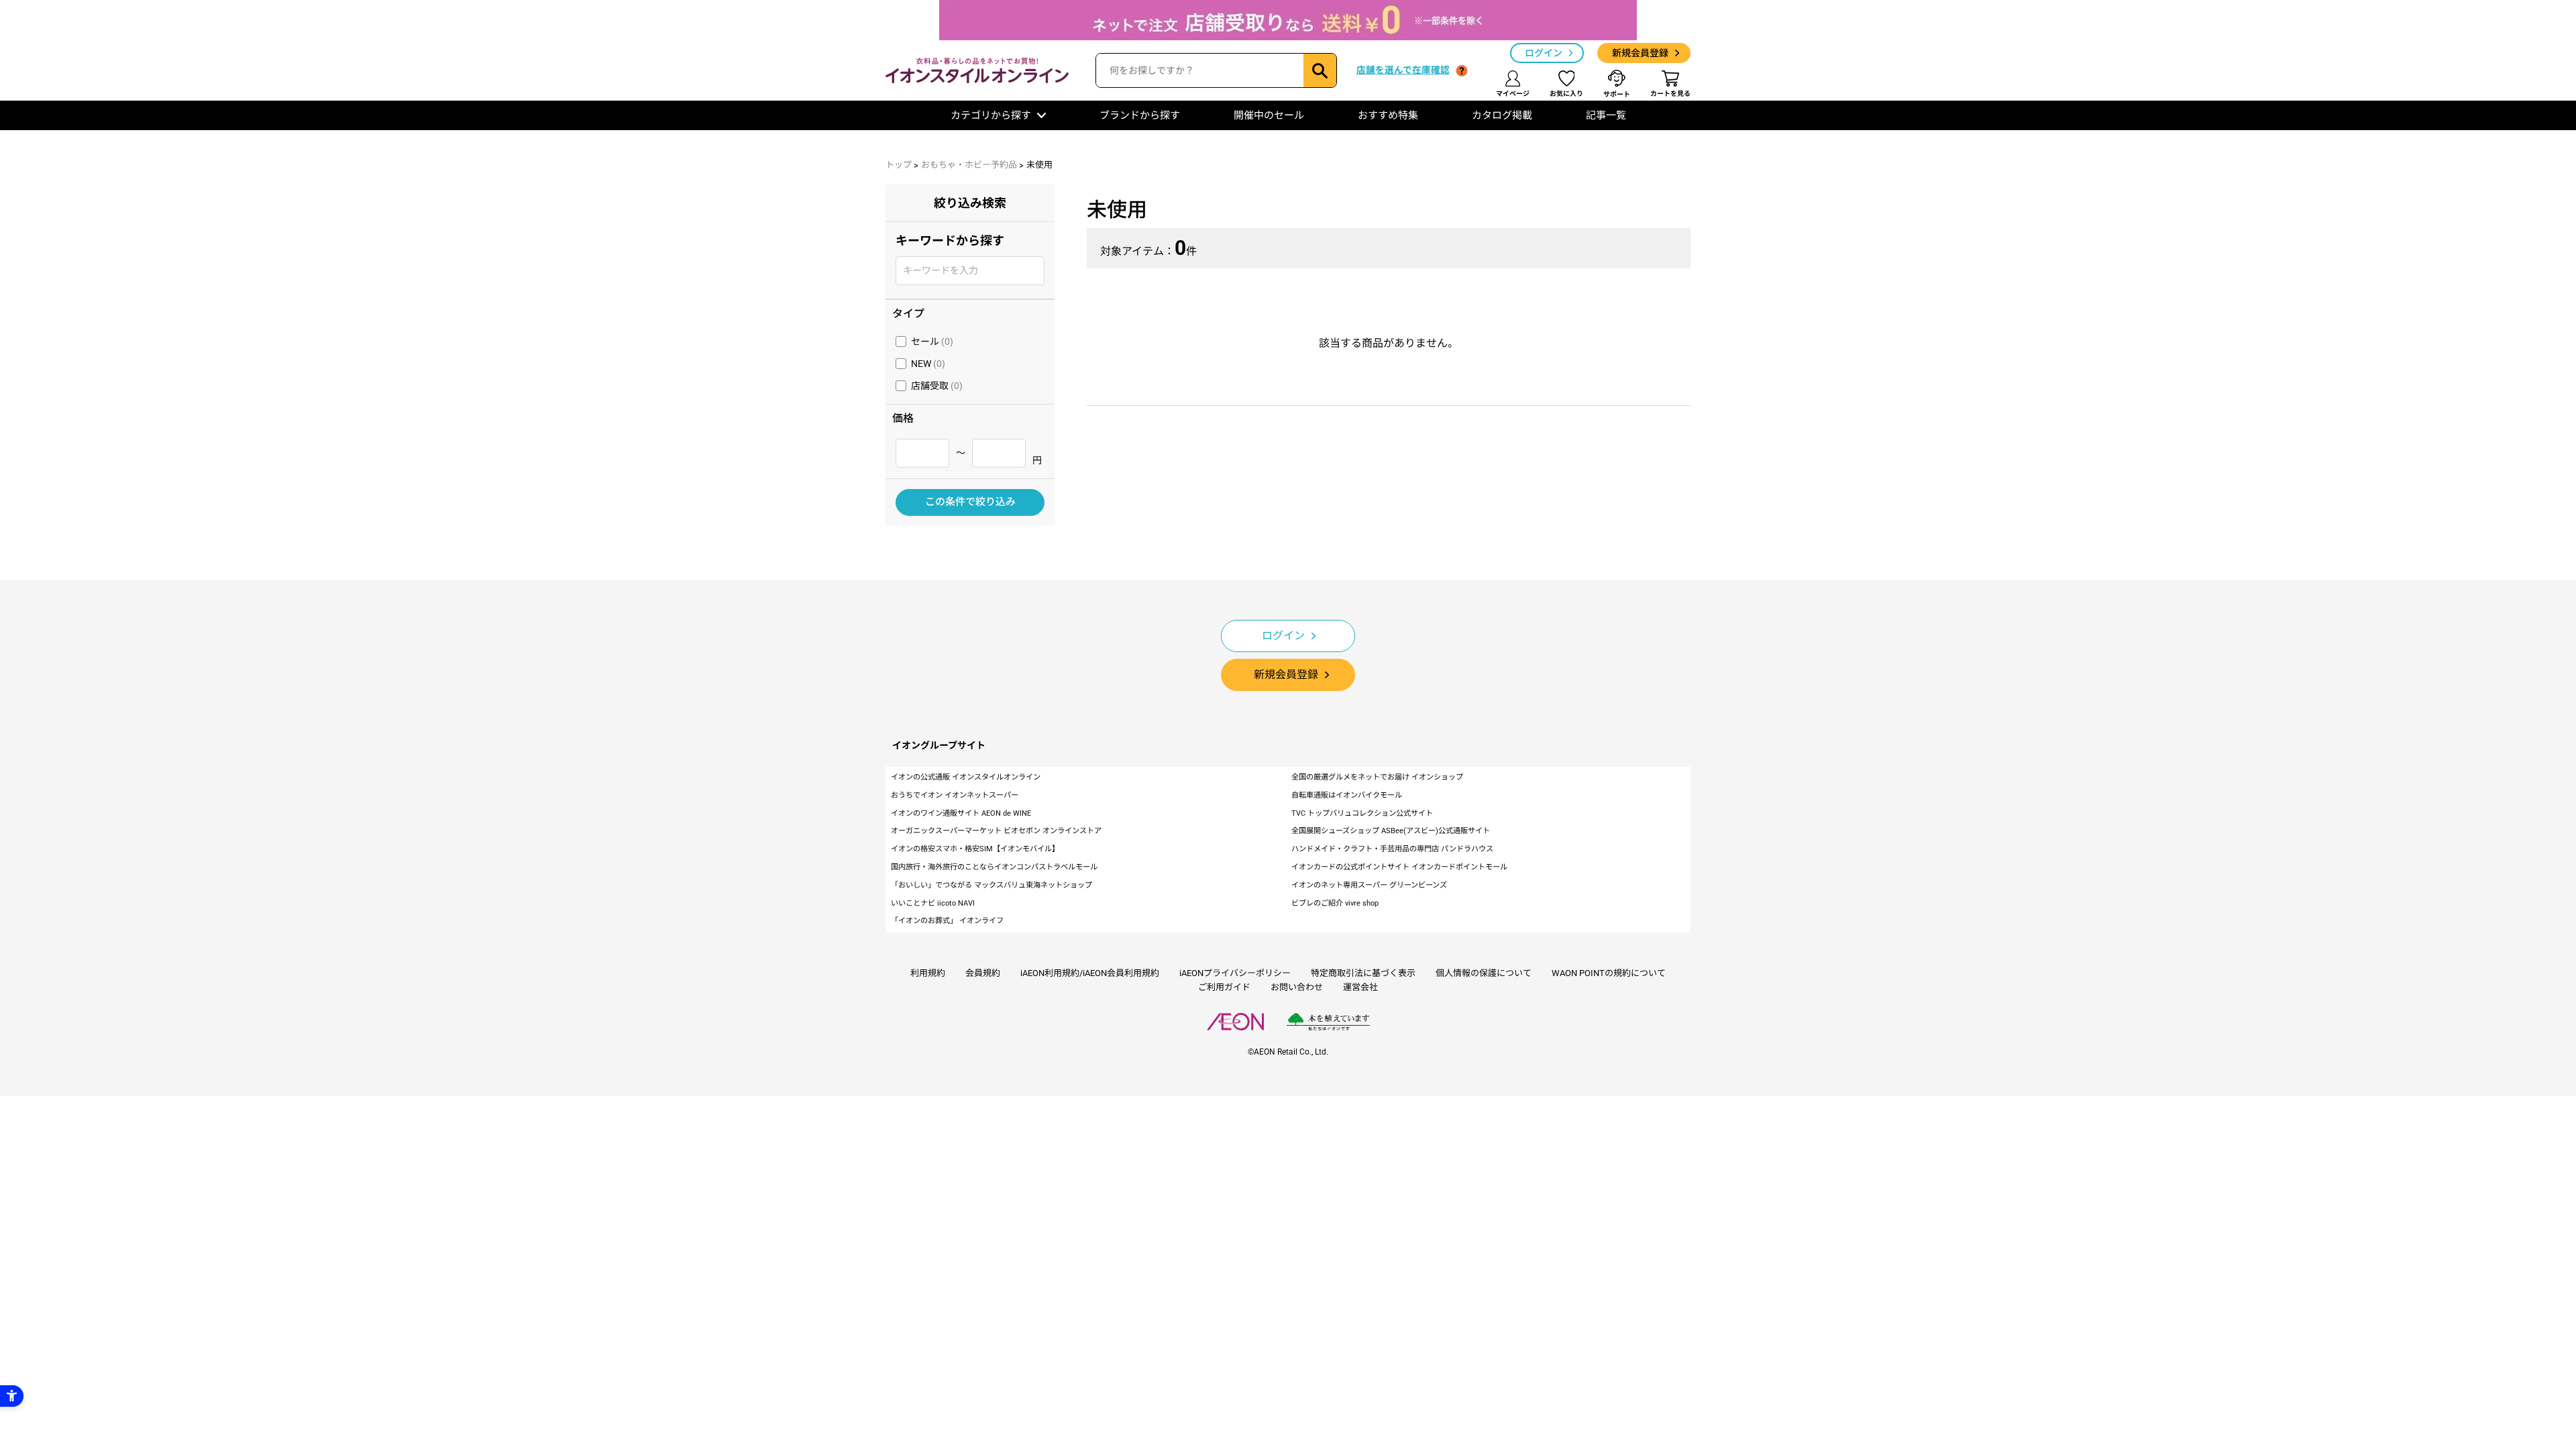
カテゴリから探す (991, 115)
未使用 (1039, 165)
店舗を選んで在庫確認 (1403, 70)
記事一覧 (1606, 115)
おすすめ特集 (1388, 115)
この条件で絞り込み (970, 502)
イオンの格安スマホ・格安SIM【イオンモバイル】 (975, 849)
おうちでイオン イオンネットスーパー (955, 795)
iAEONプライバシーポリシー (1235, 973)
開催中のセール (1269, 115)
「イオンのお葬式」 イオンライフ (947, 921)
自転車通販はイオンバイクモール (1347, 795)
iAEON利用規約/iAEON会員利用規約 (1090, 973)
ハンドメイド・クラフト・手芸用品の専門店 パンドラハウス (1392, 849)
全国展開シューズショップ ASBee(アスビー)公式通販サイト (1391, 831)
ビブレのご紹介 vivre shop (1335, 903)
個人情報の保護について (1484, 973)
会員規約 (983, 973)
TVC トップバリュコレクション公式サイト (1362, 813)
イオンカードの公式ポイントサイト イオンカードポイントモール (1399, 867)
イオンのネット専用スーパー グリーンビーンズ (1369, 885)
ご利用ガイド (1224, 987)
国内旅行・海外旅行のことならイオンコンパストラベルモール (994, 867)
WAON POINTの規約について (1609, 973)
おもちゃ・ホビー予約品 (969, 165)
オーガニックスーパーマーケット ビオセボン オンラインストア (996, 831)
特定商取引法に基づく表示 (1363, 973)
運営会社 (1360, 987)
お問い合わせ (1297, 987)
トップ (899, 165)
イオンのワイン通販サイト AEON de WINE (961, 813)
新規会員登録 (1640, 53)
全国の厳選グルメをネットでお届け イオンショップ (1377, 777)
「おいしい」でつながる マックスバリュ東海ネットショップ (991, 885)
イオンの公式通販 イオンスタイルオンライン (966, 777)
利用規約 (928, 973)
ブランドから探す (1140, 115)
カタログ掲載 (1502, 115)
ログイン (1544, 53)
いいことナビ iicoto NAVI (933, 903)
